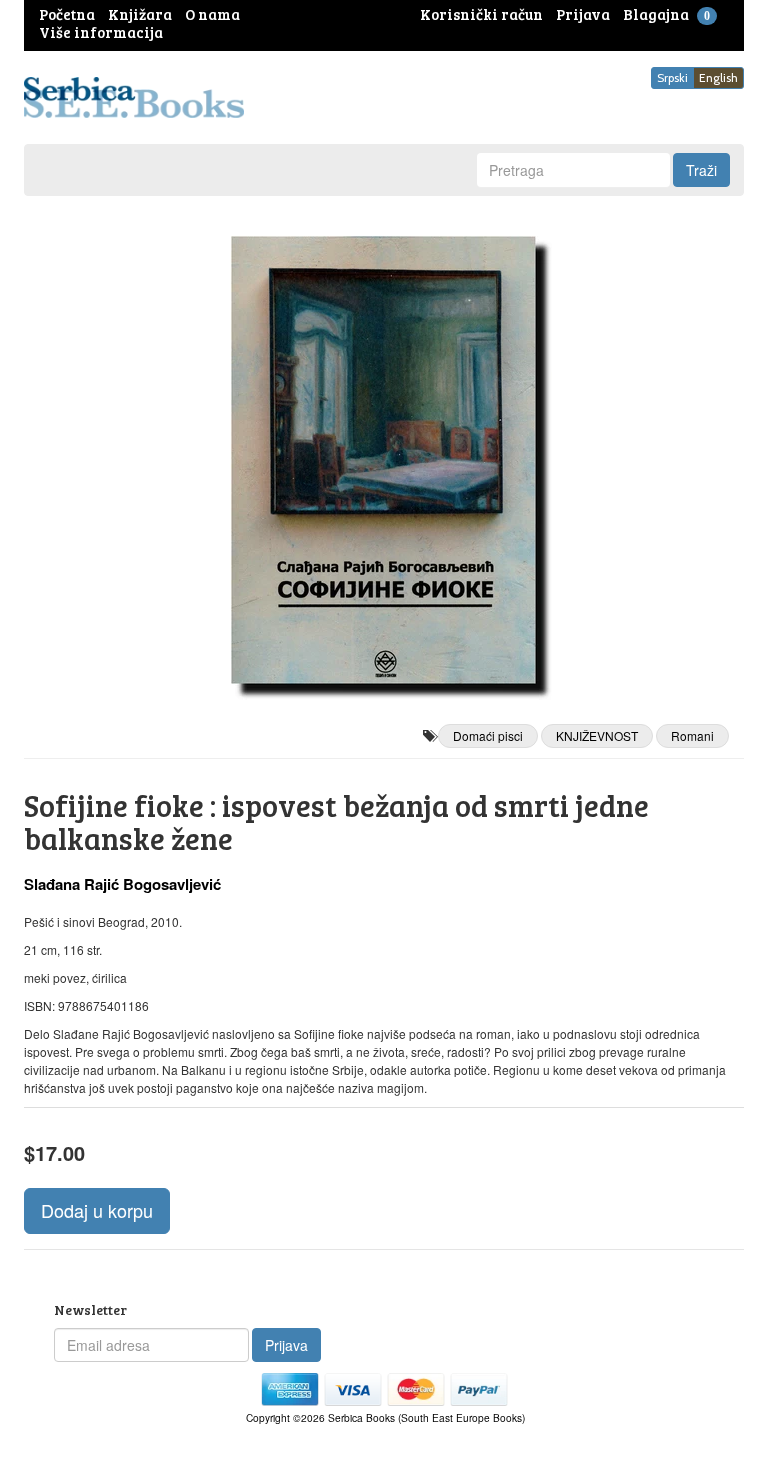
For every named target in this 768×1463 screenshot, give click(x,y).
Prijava (286, 1345)
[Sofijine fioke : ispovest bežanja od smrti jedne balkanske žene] (384, 460)
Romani (692, 735)
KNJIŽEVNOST (597, 735)
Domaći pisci (488, 735)
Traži (701, 170)
